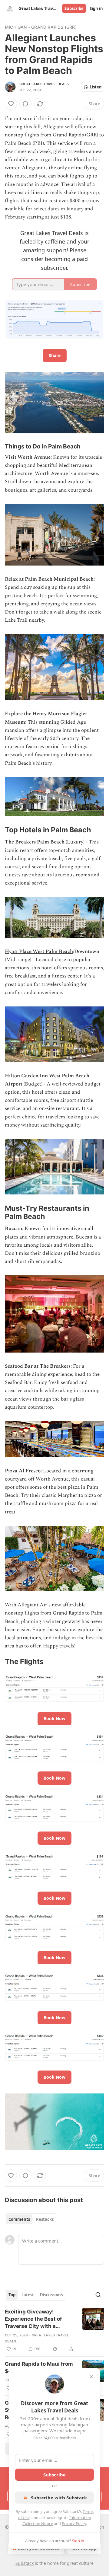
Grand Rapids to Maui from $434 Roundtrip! (39, 2367)
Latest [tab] (28, 2295)
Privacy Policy (74, 2523)
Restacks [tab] (45, 2219)
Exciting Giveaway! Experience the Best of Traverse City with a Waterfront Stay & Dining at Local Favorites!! (40, 2319)
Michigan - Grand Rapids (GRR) (41, 27)
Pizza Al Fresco (23, 1471)
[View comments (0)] (25, 104)
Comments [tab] (19, 2219)
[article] (54, 2330)
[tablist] (31, 2219)
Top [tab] (12, 2295)
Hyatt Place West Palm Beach (39, 952)
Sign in (96, 8)
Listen (96, 87)
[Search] (98, 2295)
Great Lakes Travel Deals (44, 84)
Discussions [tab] (51, 2295)
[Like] (11, 104)
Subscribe (74, 8)
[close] (91, 2377)
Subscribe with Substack (59, 2498)
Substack (25, 2563)
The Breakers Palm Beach (35, 842)
